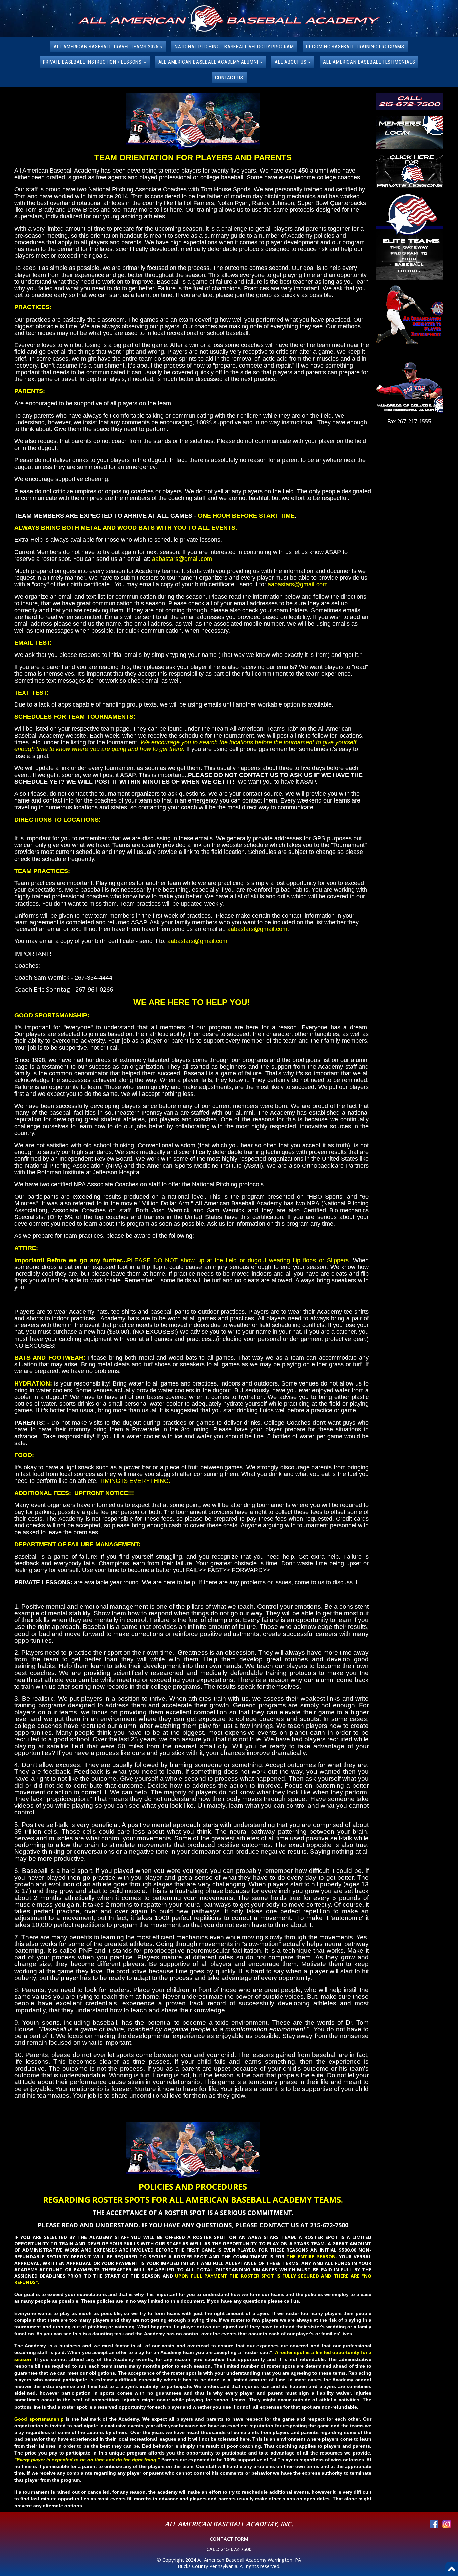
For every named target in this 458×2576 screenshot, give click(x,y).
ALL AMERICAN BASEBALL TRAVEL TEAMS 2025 (107, 47)
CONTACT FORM (229, 2539)
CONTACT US (229, 78)
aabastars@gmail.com (182, 559)
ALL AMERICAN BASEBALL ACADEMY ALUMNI (209, 62)
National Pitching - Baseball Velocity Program (234, 47)
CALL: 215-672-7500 (229, 2549)
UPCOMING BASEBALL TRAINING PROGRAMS (355, 47)
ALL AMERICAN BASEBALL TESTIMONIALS (369, 62)
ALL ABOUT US (291, 62)
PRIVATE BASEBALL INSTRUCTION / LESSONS (93, 62)
